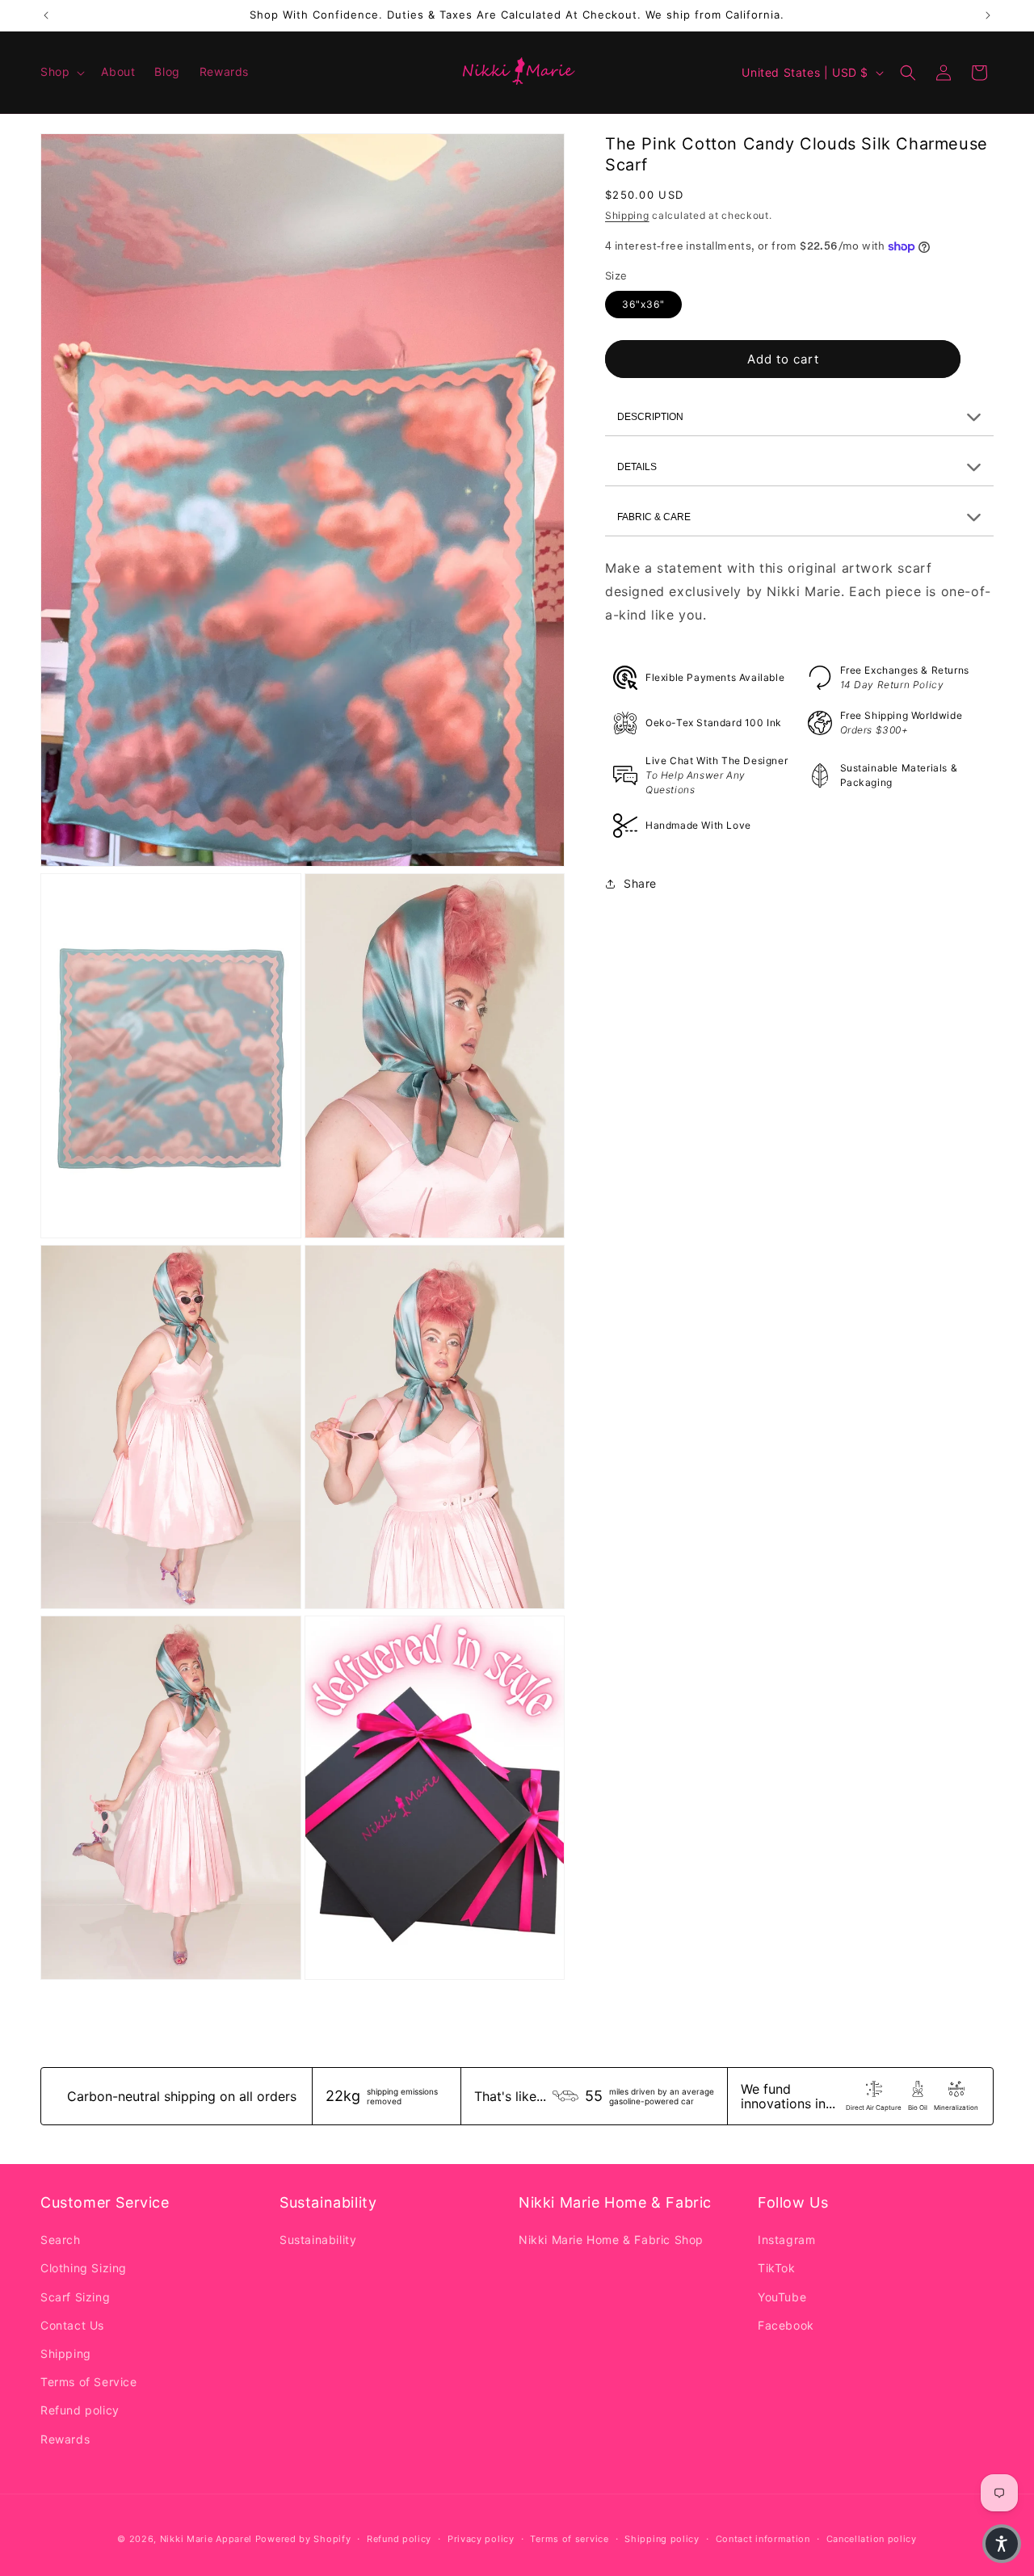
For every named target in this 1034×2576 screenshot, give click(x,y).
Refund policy (80, 2410)
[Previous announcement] (46, 15)
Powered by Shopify (303, 2539)
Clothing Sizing (84, 2268)
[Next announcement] (988, 15)
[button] (61, 72)
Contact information (763, 2539)
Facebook (786, 2325)
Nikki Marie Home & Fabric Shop (611, 2240)
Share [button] (640, 883)
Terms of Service (89, 2382)
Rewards (65, 2439)
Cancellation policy (872, 2539)
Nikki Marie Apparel (206, 2539)
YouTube (782, 2297)
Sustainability (318, 2240)
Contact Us (72, 2325)
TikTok (777, 2268)
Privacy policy (481, 2539)
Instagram (786, 2240)
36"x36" (643, 305)
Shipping (627, 216)
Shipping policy (662, 2539)
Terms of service (569, 2539)
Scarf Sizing (75, 2297)
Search (61, 2240)
